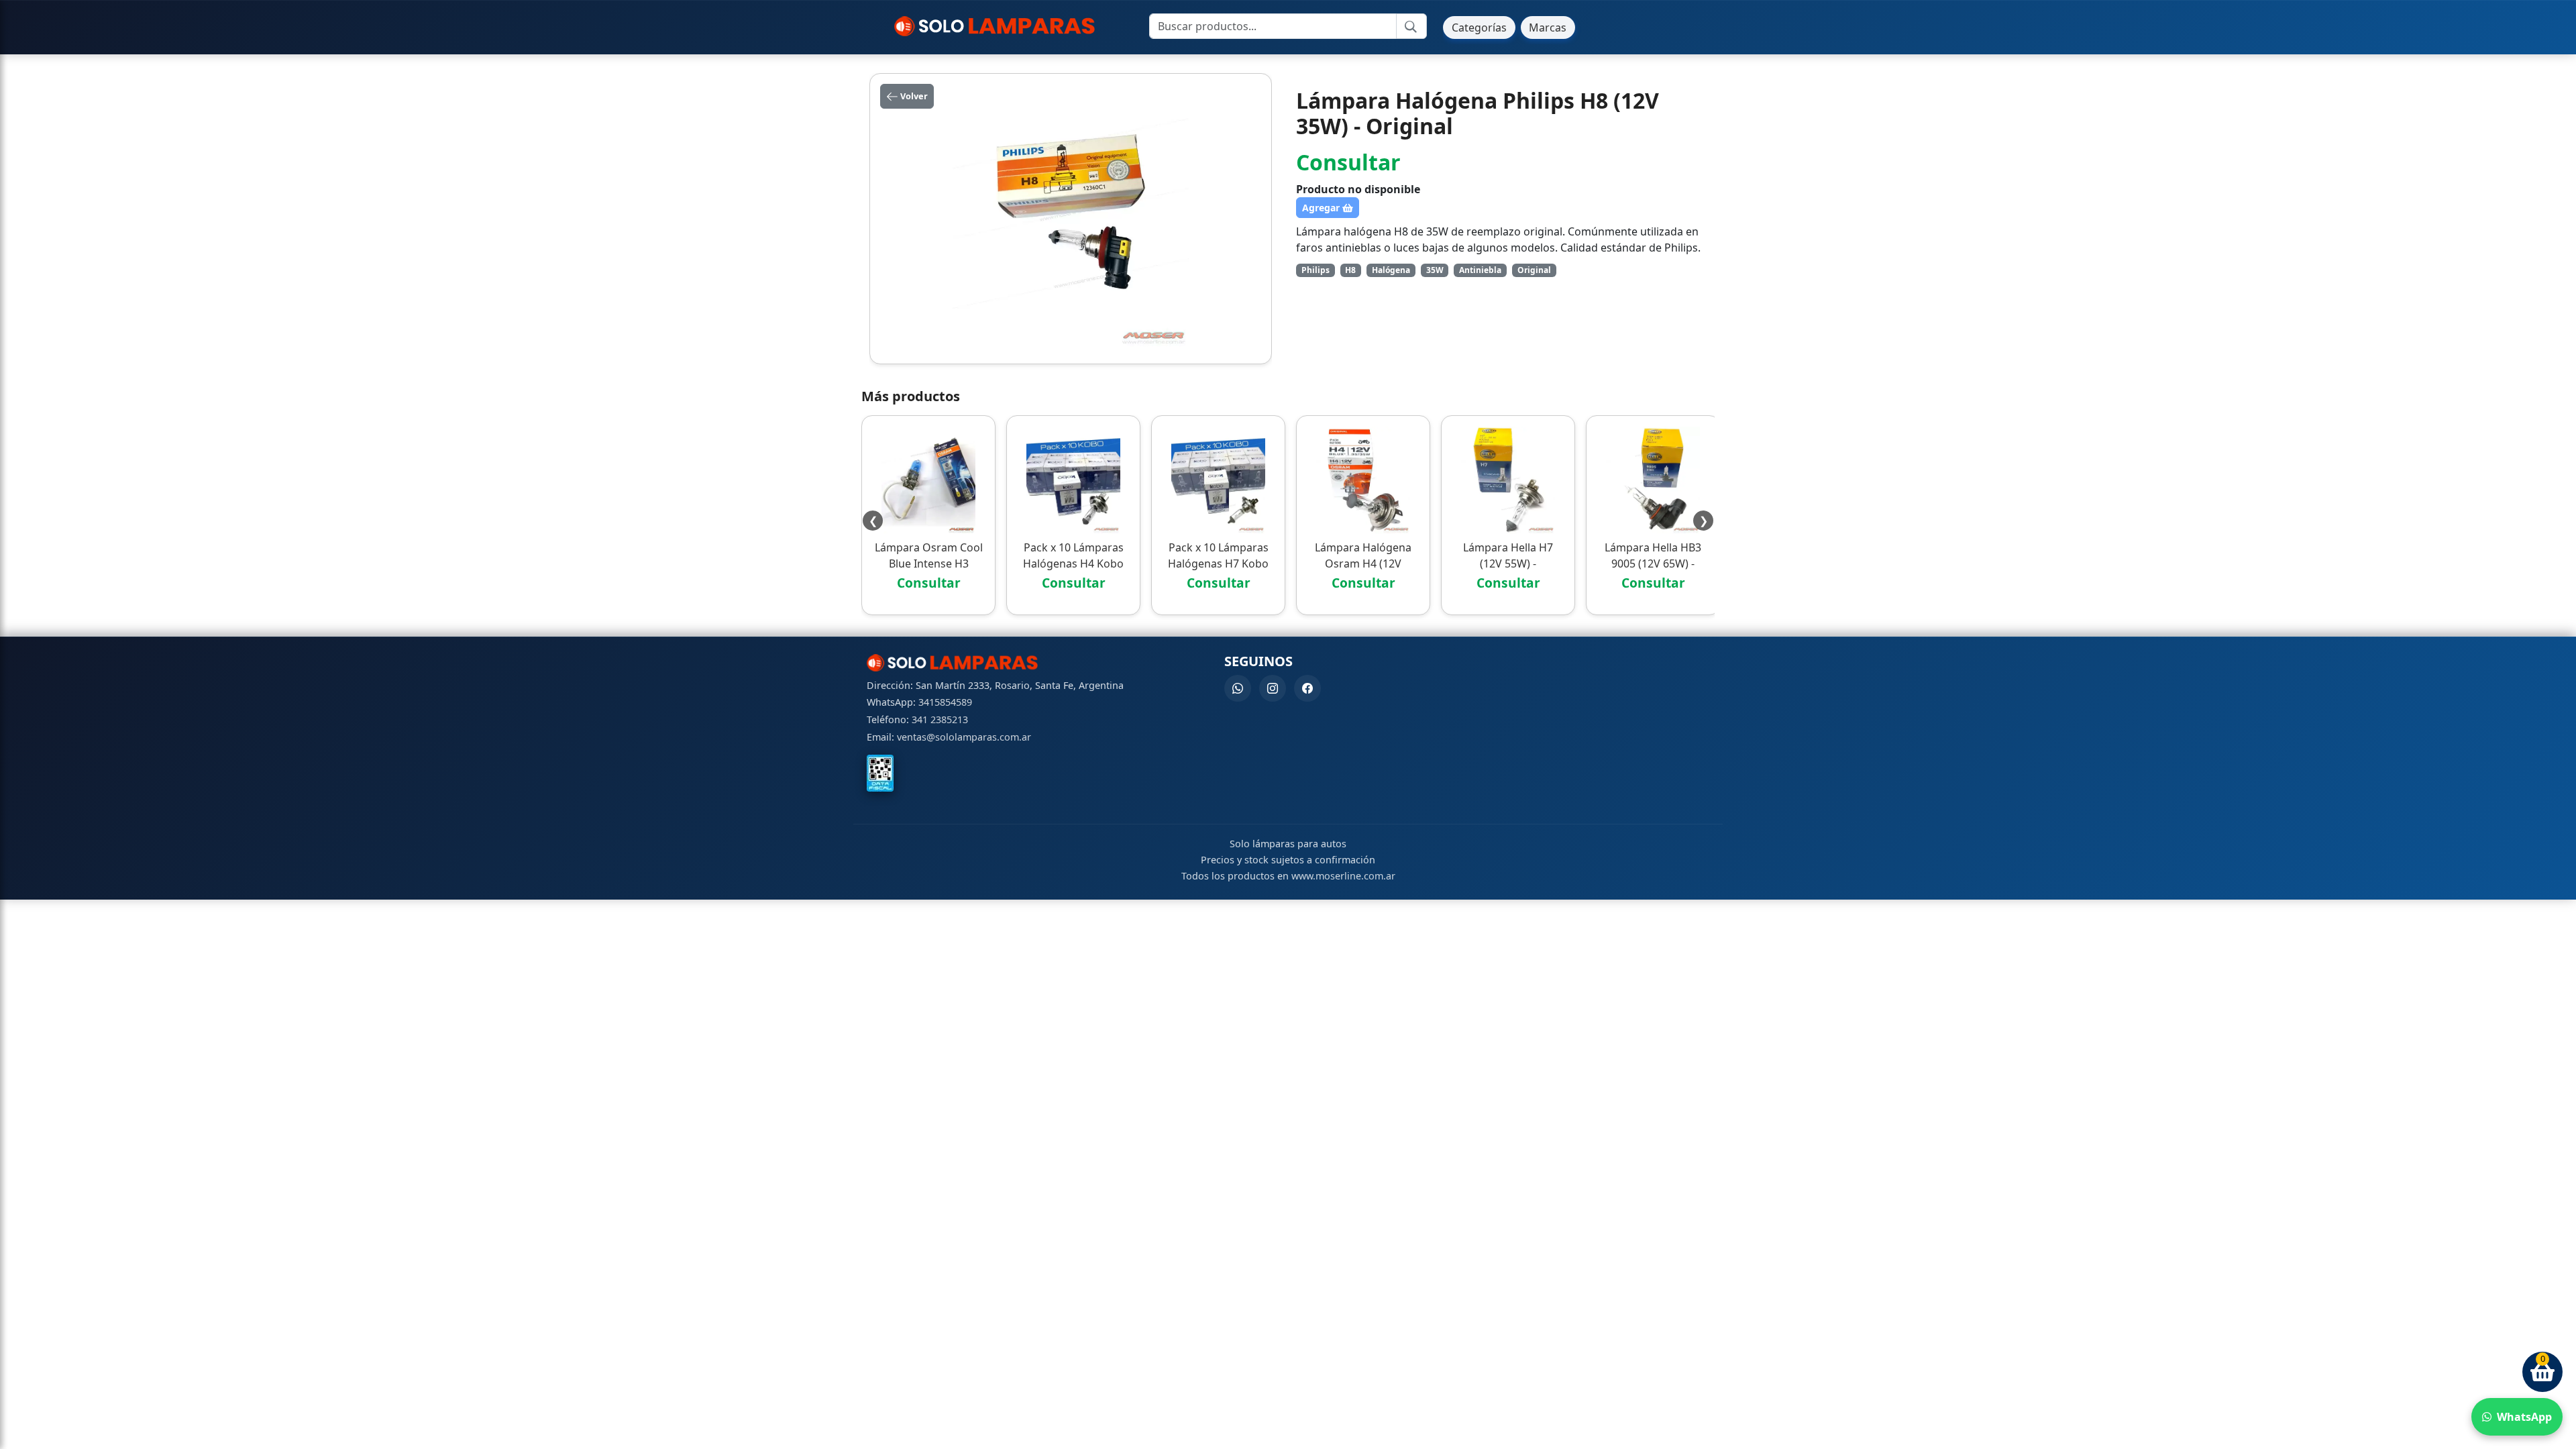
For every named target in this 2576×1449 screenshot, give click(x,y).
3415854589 (945, 702)
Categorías (1479, 28)
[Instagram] (1273, 688)
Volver (913, 96)
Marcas (1548, 28)
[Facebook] (1307, 688)
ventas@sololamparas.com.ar (964, 737)
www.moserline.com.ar (1343, 876)
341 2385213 (940, 719)
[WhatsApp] (1238, 688)
